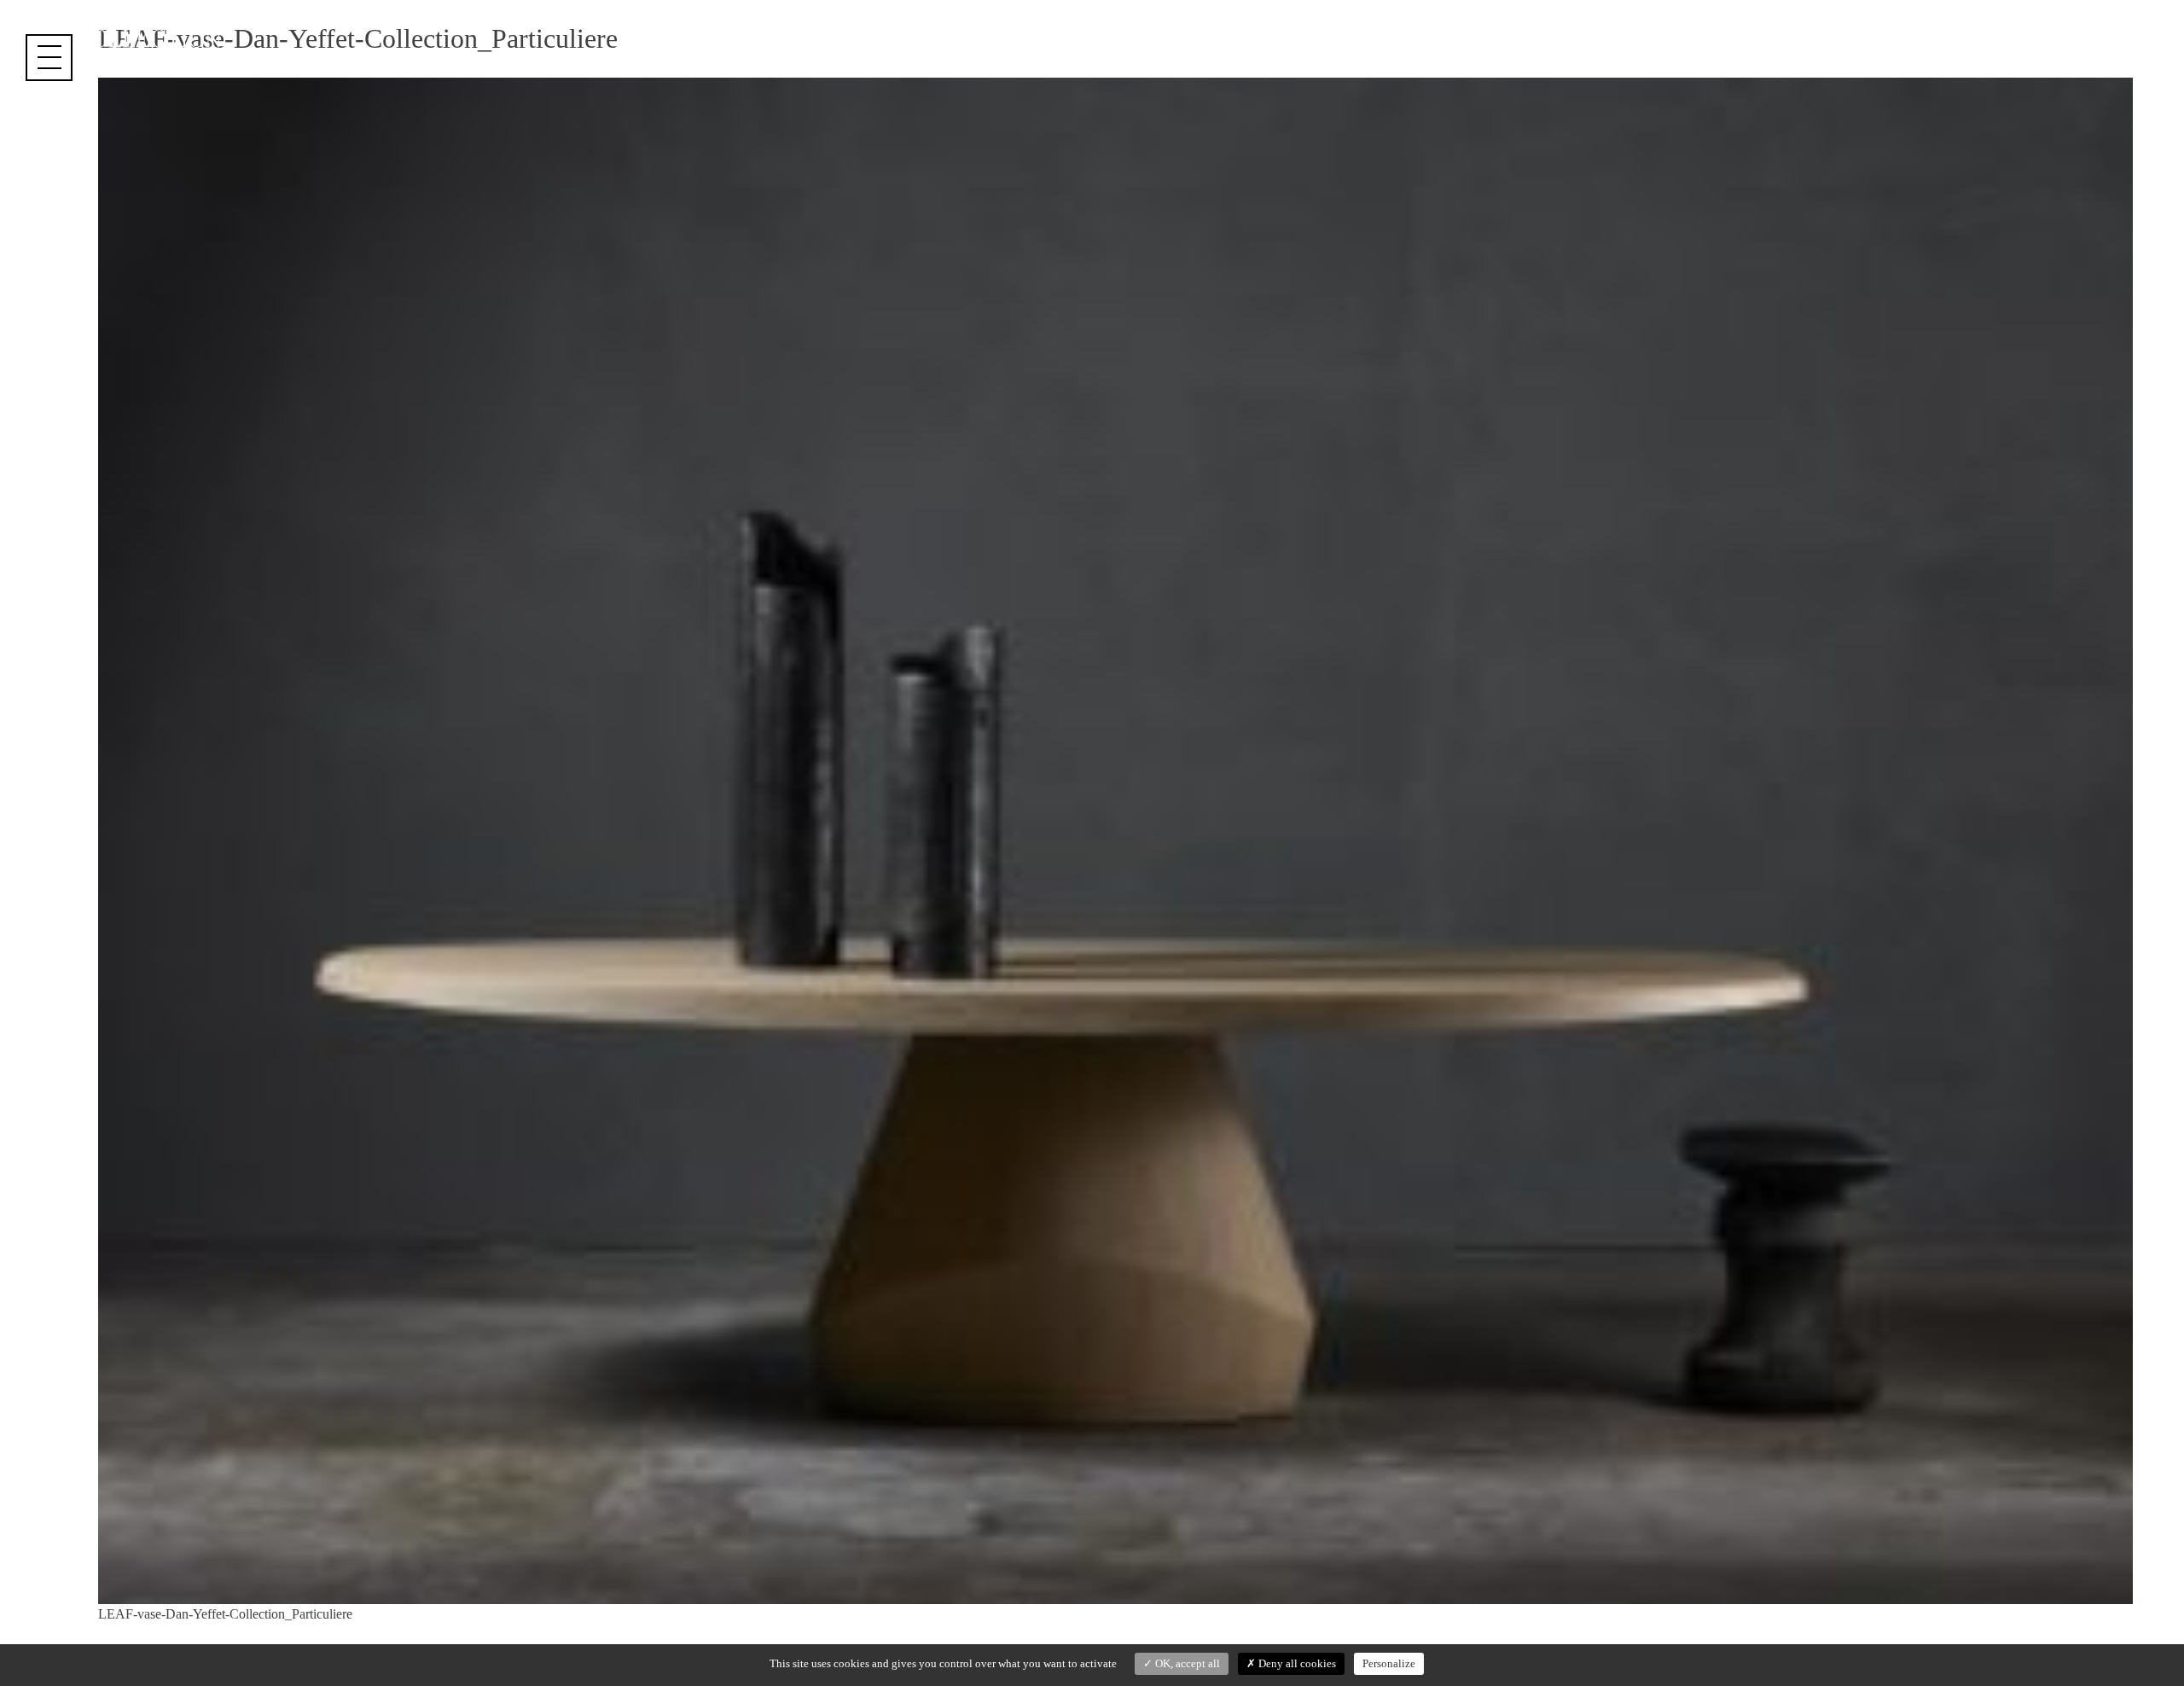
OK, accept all (1186, 1663)
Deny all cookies (1296, 1663)
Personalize (1389, 1663)
